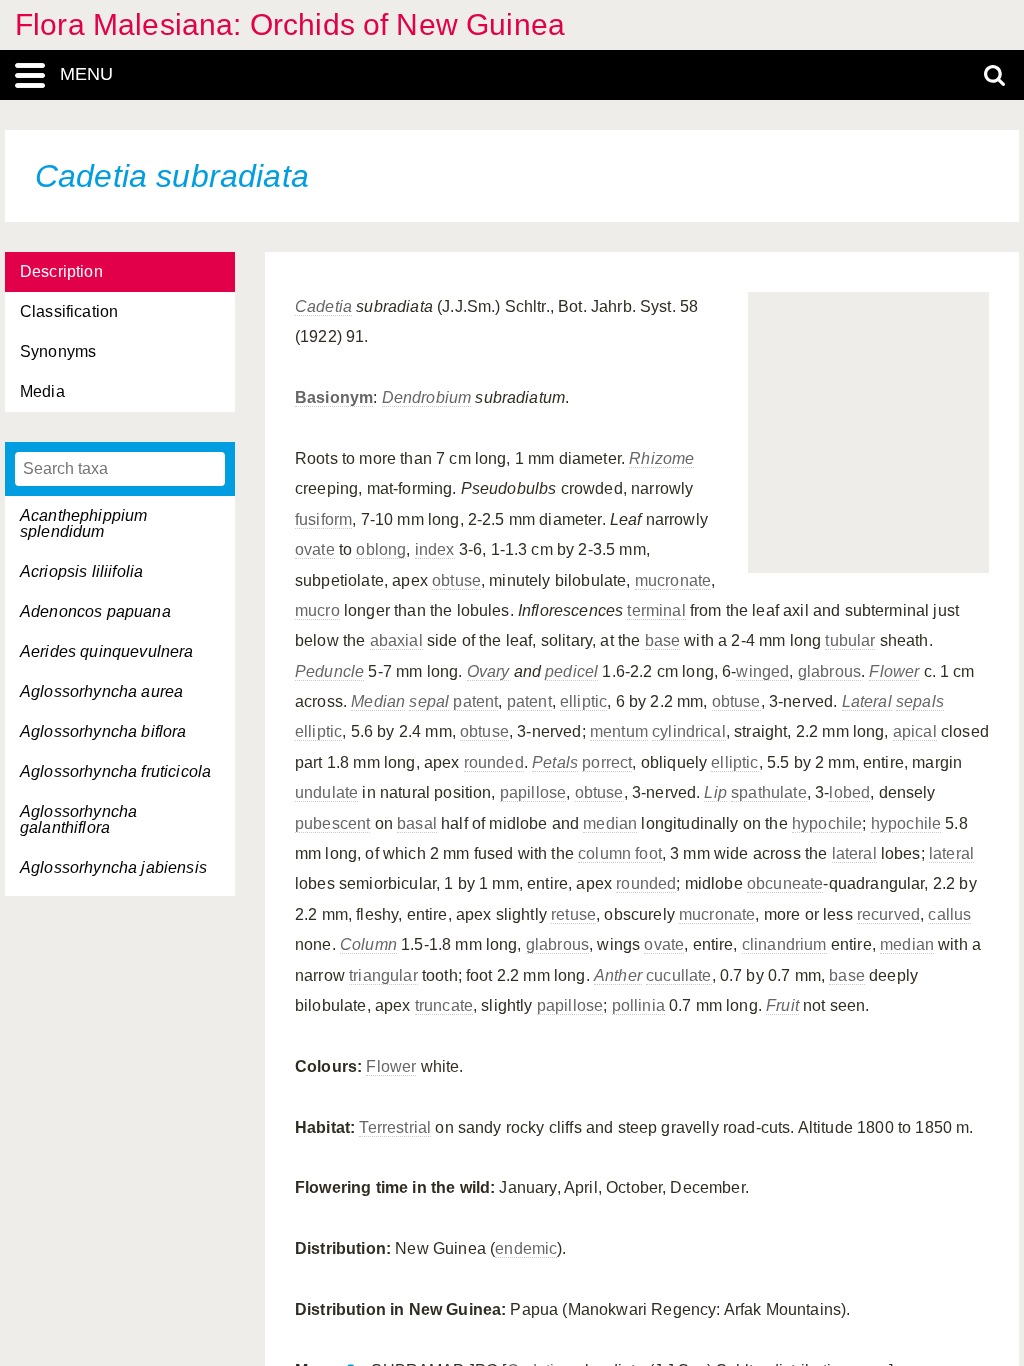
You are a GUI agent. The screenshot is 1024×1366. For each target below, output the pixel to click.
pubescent (332, 823)
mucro (317, 610)
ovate (315, 549)
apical (915, 731)
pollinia (638, 1005)
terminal (656, 610)
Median (378, 701)
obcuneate (785, 883)
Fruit (782, 1005)
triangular (383, 975)
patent (475, 701)
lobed (849, 792)
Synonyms (58, 351)
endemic (526, 1248)
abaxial (396, 640)
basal (417, 823)
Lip (715, 792)
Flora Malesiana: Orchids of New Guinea (290, 24)
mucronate (673, 580)
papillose (533, 792)
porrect (607, 762)
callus (949, 914)
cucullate (678, 975)
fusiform (323, 519)
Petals (555, 762)
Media (42, 391)
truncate (444, 1005)
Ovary (488, 671)
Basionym (334, 397)
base (663, 640)
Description (61, 271)
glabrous (829, 671)
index (435, 549)
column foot (620, 853)
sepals (920, 701)
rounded (494, 762)
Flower (894, 671)
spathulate (769, 792)
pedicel (571, 671)
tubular (850, 640)
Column (368, 944)
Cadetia (323, 306)
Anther (618, 975)
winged (762, 671)
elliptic (583, 701)
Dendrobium (427, 397)
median (610, 823)
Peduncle (329, 671)
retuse (573, 914)
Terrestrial (395, 1127)
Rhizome (661, 458)
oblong (381, 549)
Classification (69, 311)
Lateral (867, 701)
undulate (326, 792)
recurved (888, 914)
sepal (429, 701)
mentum (619, 731)
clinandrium (784, 944)
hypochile (827, 823)
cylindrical (689, 731)
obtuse (456, 580)
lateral (854, 853)
